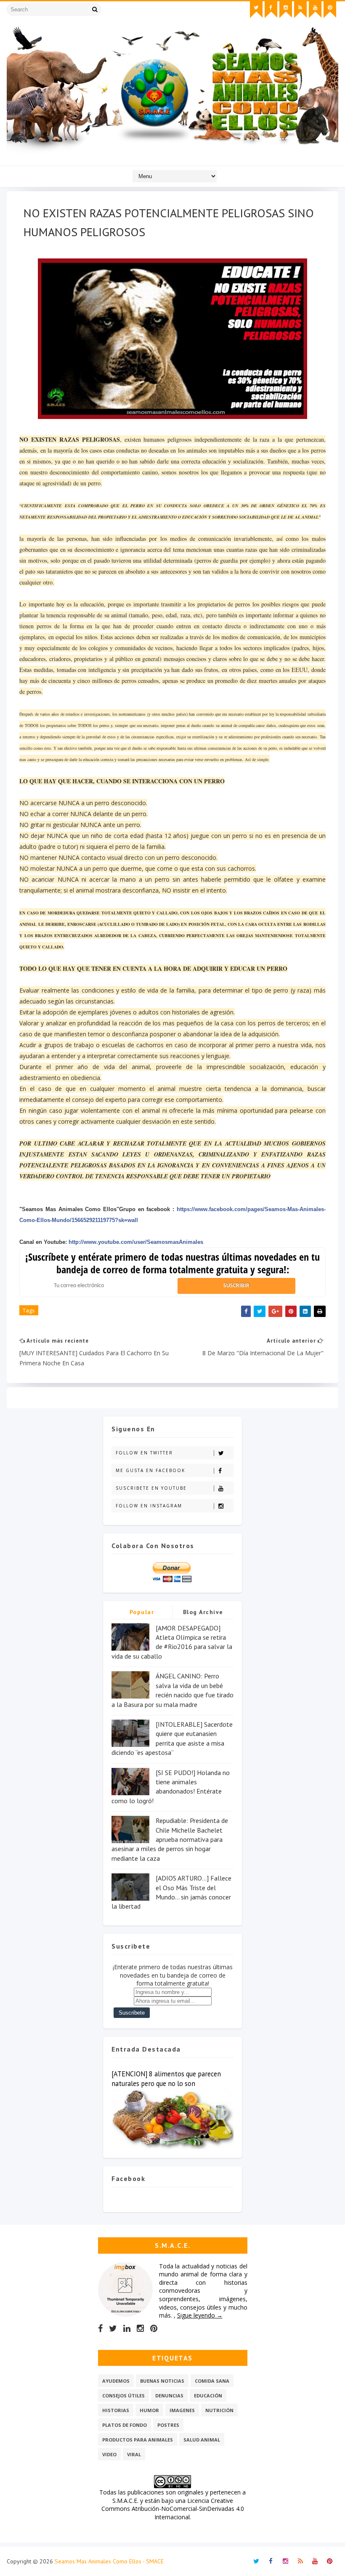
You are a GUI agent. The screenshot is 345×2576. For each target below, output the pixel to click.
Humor (149, 2410)
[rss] (300, 10)
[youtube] (315, 10)
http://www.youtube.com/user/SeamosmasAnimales (136, 1242)
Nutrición (219, 2410)
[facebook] (271, 10)
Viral (134, 2454)
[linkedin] (127, 2328)
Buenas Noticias (162, 2381)
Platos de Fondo (125, 2425)
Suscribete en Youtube (151, 1488)
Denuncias (169, 2396)
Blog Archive (203, 1612)
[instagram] (286, 10)
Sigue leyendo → (200, 2315)
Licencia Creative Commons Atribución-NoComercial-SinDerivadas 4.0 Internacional (173, 2509)
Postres (168, 2425)
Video (109, 2454)
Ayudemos (116, 2381)
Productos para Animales (138, 2440)
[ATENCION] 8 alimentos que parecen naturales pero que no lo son (166, 2079)
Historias (116, 2410)
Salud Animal (202, 2440)
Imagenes (182, 2410)
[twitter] (256, 10)
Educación (208, 2396)
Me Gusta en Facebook (150, 1470)
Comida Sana (212, 2381)
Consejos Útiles (123, 2396)
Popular (142, 1612)
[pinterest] (330, 10)
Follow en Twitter (144, 1453)
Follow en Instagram (149, 1506)
